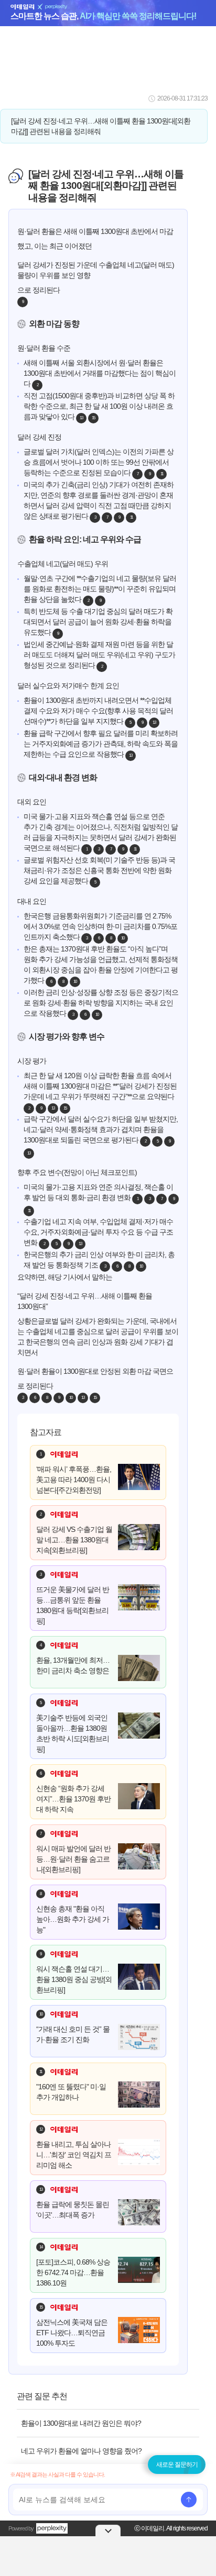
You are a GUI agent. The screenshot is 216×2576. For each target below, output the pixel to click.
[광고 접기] (108, 2530)
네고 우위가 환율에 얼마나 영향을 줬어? (81, 2451)
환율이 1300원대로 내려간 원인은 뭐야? (81, 2423)
